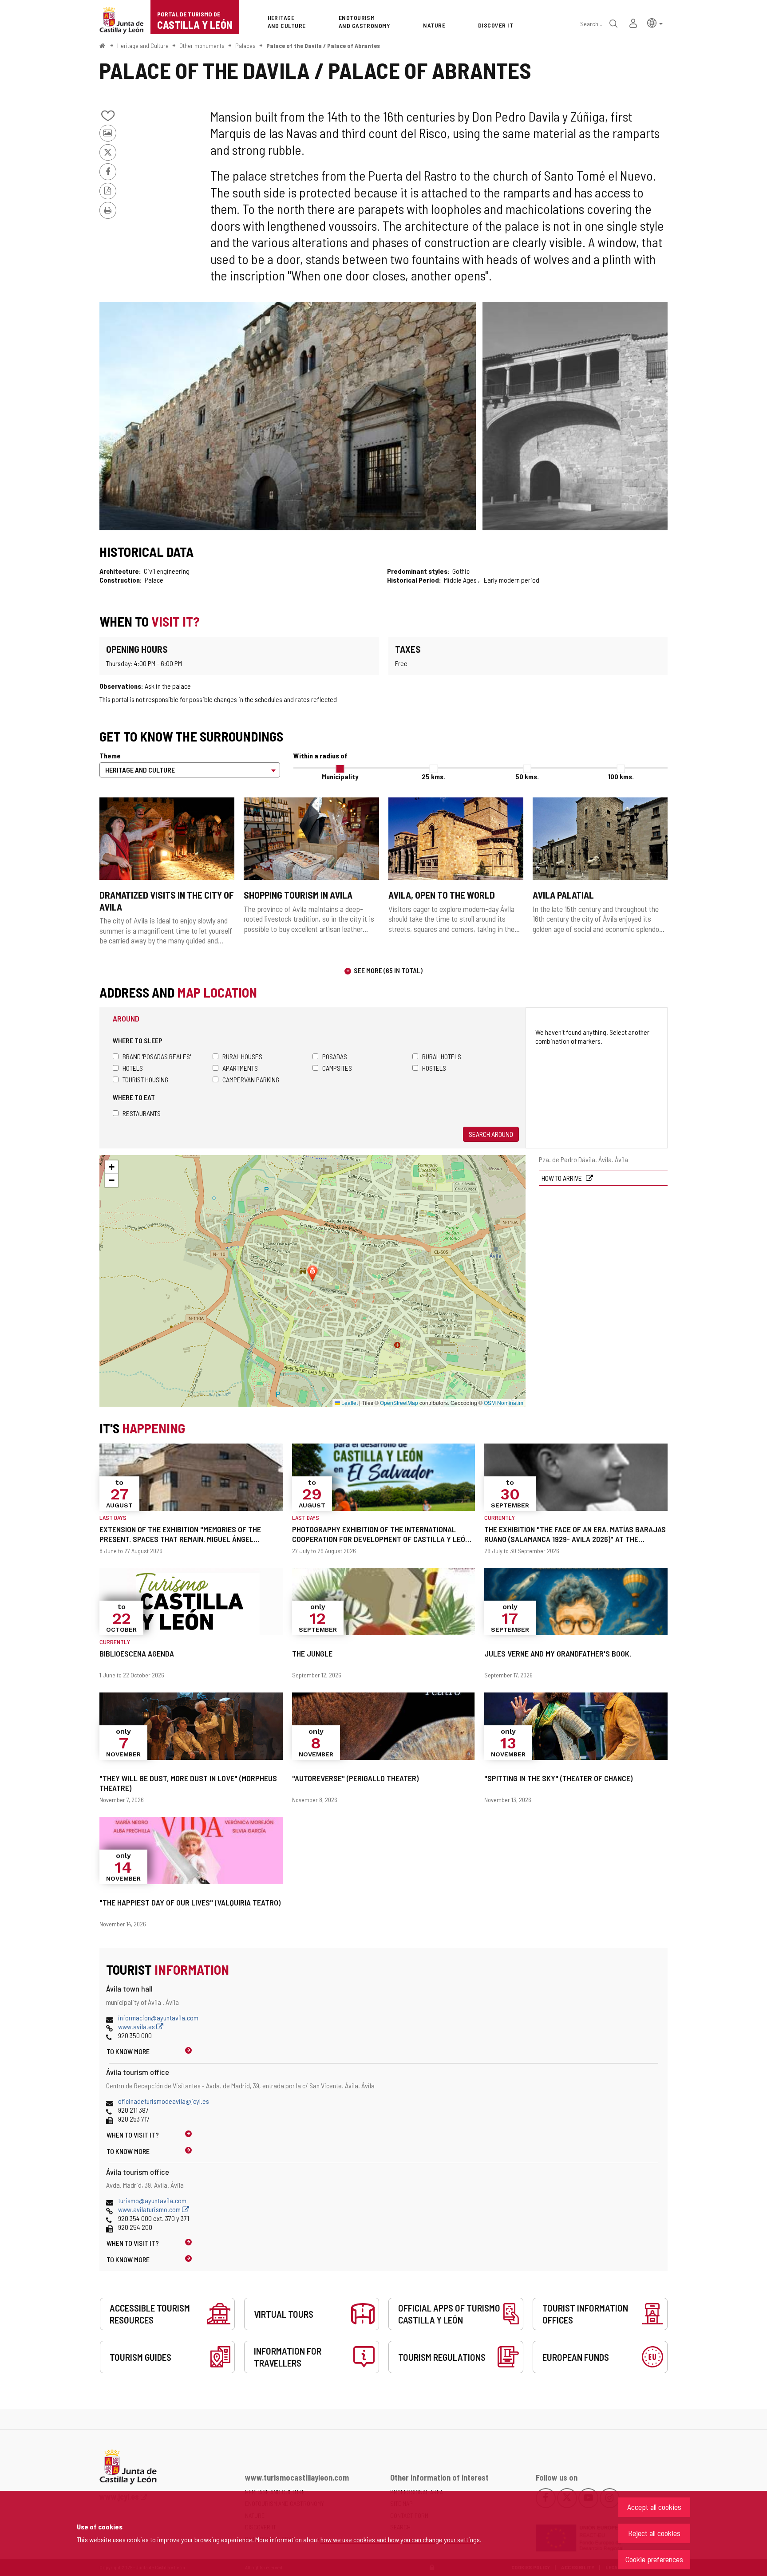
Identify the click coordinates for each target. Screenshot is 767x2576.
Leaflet (349, 1402)
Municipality (340, 776)
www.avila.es (137, 2026)
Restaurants (142, 1113)
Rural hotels (442, 1056)
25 (433, 776)
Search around (491, 1134)
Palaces (245, 45)
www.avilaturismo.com (150, 2209)
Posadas (335, 1056)
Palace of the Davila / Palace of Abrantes (323, 45)
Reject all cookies (654, 2533)
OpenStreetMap (399, 1402)
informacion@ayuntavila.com (158, 2018)
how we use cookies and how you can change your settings (400, 2539)
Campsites (337, 1068)
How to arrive (562, 1178)
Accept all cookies (654, 2507)
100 (621, 776)
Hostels (434, 1068)
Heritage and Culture (143, 45)
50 (527, 776)
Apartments (240, 1068)
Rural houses (242, 1056)
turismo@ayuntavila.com (152, 2200)
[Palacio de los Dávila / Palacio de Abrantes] (288, 416)
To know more (128, 2051)
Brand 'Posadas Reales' (157, 1056)
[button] (655, 22)
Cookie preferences (654, 2559)
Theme (110, 755)
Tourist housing (145, 1079)
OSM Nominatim (504, 1402)
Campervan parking (251, 1079)
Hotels (133, 1068)
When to (133, 2135)
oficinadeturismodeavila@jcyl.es (164, 2101)
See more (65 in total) (388, 970)
